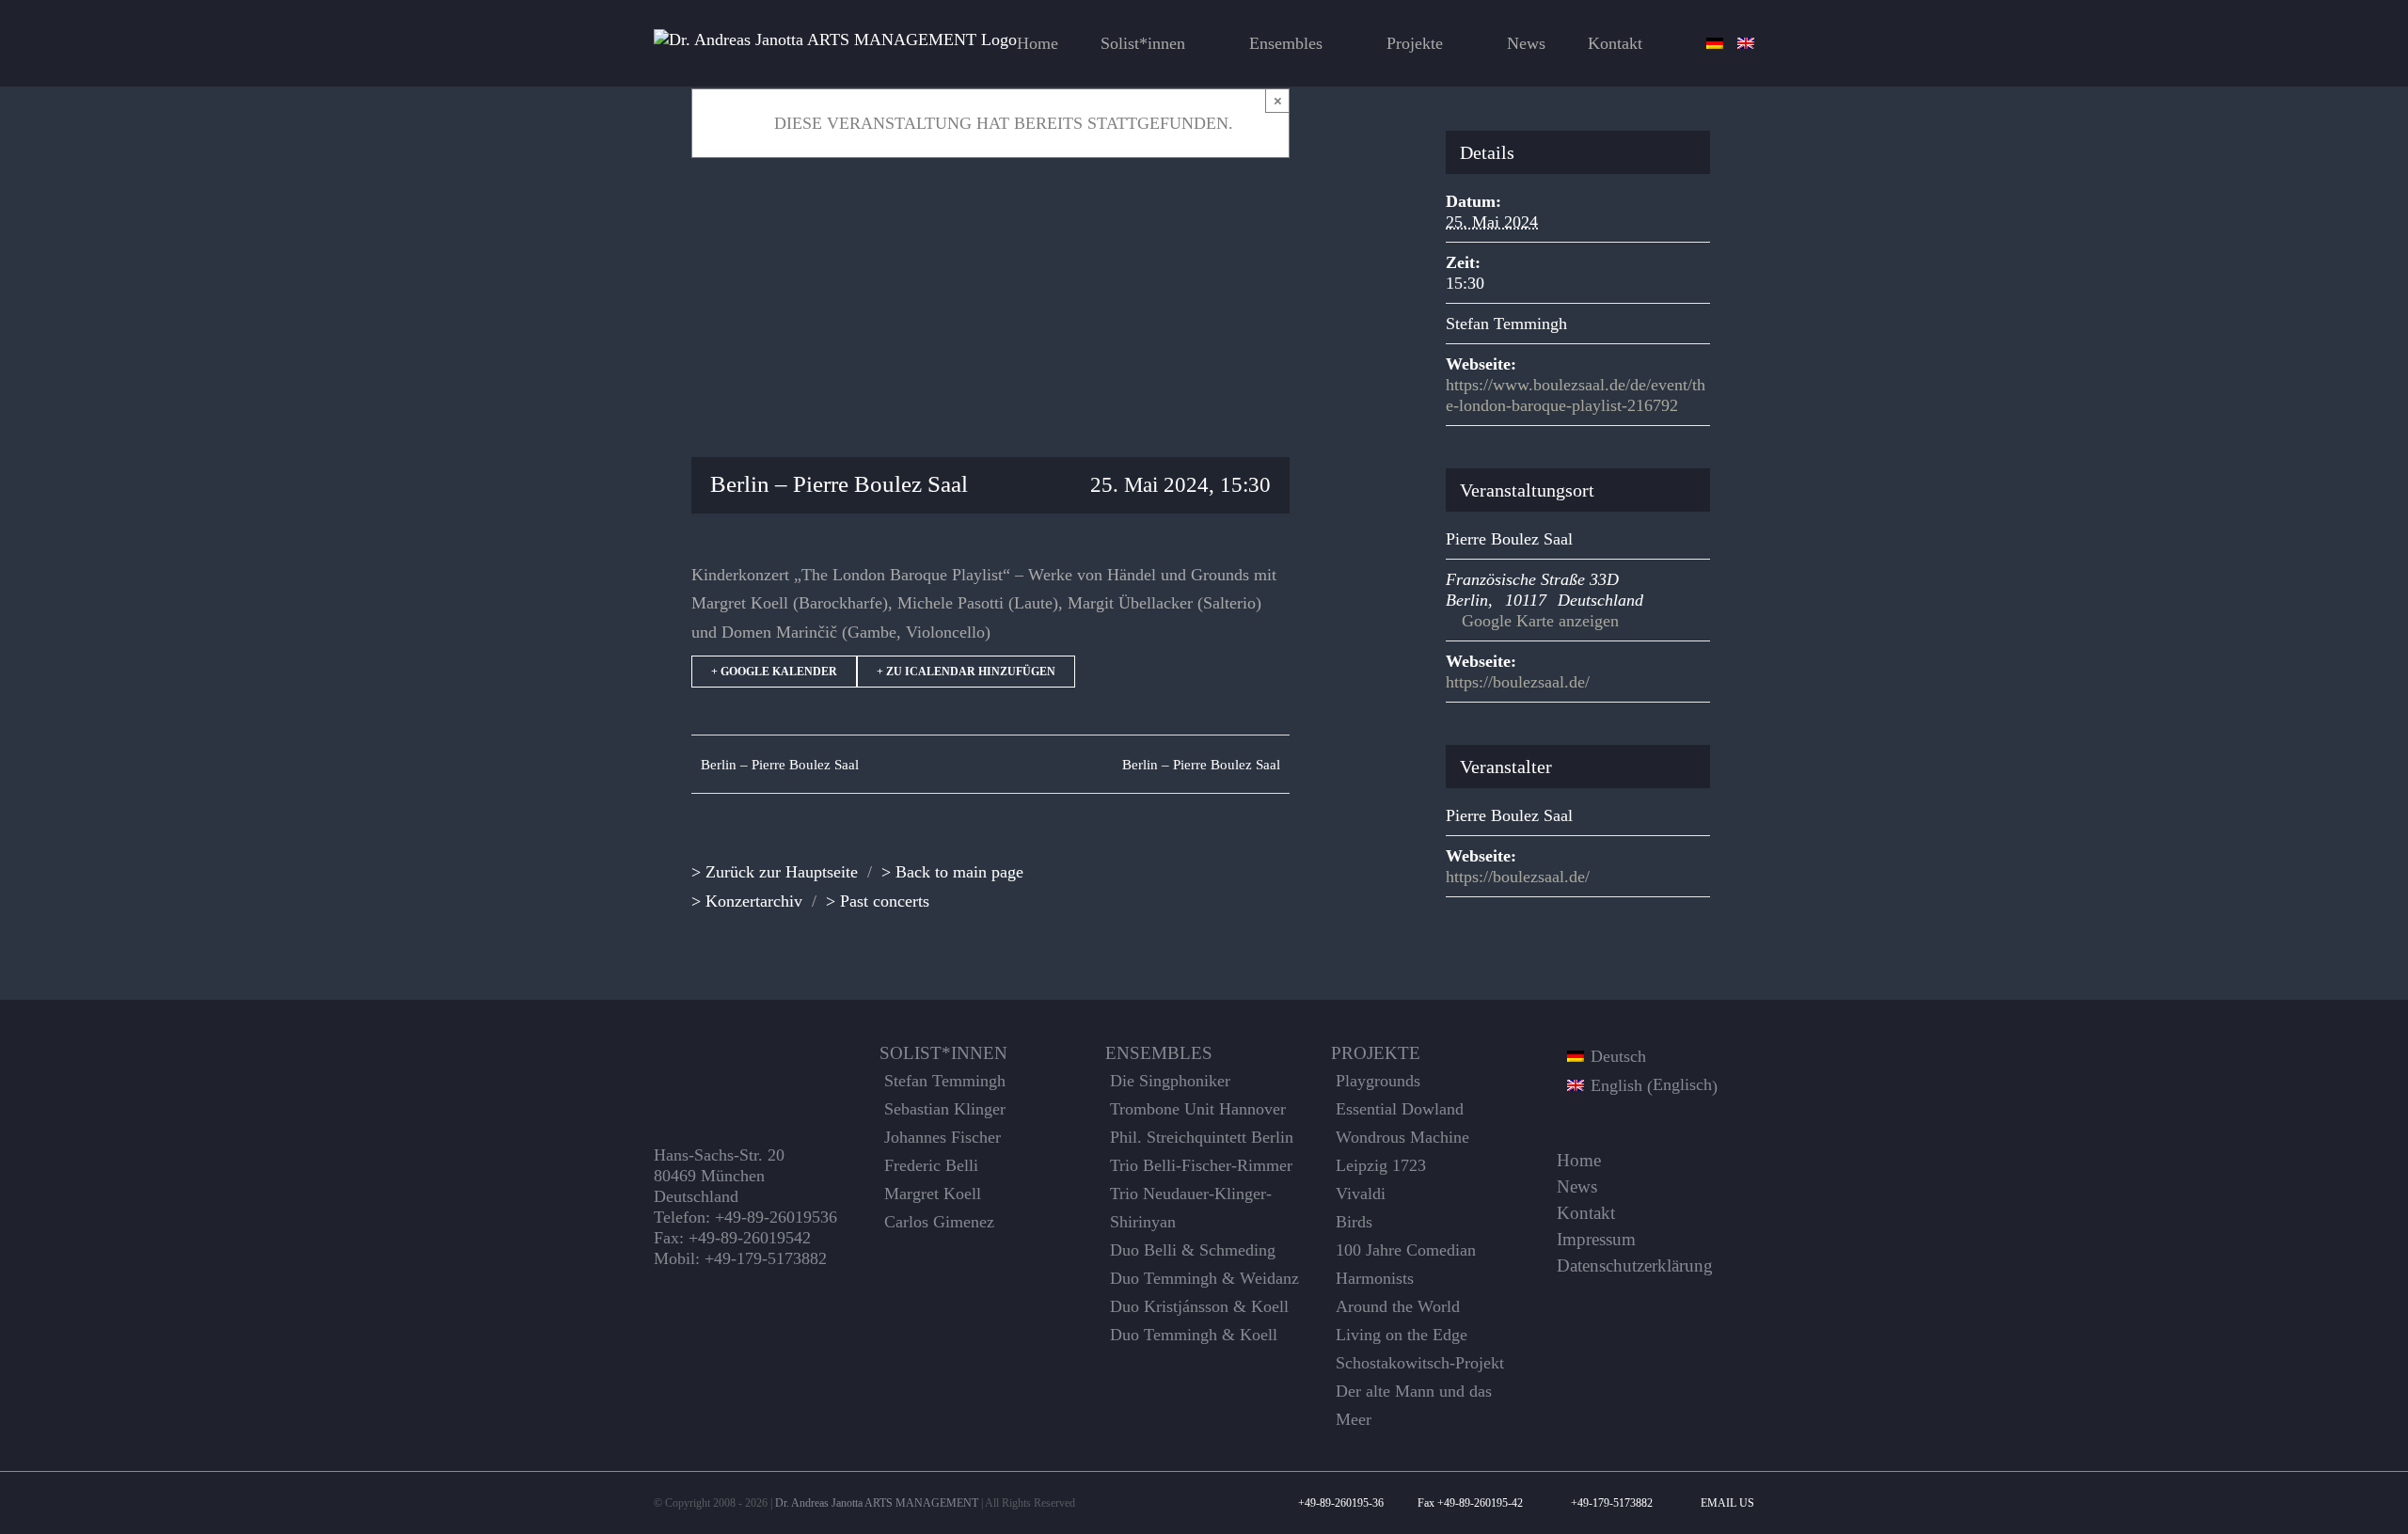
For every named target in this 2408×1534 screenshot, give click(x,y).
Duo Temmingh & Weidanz (1204, 1278)
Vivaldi (1361, 1194)
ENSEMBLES (1159, 1053)
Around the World (1398, 1306)
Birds (1354, 1222)
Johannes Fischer (943, 1137)
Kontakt (1586, 1213)
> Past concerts (878, 901)
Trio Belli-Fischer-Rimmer (1201, 1165)
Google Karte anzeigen (1540, 621)
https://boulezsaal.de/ (1518, 682)
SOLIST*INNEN (943, 1053)
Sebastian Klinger (945, 1109)
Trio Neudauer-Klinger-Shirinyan (1191, 1208)
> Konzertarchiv (747, 901)
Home (1579, 1161)
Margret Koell (933, 1194)
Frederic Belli (931, 1165)
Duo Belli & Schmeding (1193, 1250)
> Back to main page (952, 872)
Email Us (1725, 1503)
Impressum (1596, 1240)
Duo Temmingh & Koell (1194, 1335)
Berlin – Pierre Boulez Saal (780, 765)
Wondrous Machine (1402, 1137)
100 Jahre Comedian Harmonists (1406, 1264)
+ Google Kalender (774, 672)
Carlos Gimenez (939, 1222)
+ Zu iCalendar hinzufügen (966, 672)
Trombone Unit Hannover (1198, 1109)
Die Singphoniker (1170, 1081)
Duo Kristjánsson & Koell (1199, 1306)
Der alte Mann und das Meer (1414, 1405)
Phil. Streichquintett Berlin (1202, 1137)
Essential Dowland (1400, 1109)
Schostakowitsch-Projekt (1420, 1363)
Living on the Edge (1402, 1335)
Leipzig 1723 (1381, 1165)
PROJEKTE (1376, 1053)
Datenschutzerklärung (1635, 1266)
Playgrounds (1378, 1081)
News (1577, 1187)
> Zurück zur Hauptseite (775, 872)
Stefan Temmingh (1506, 324)
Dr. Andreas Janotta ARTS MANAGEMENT (877, 1503)
